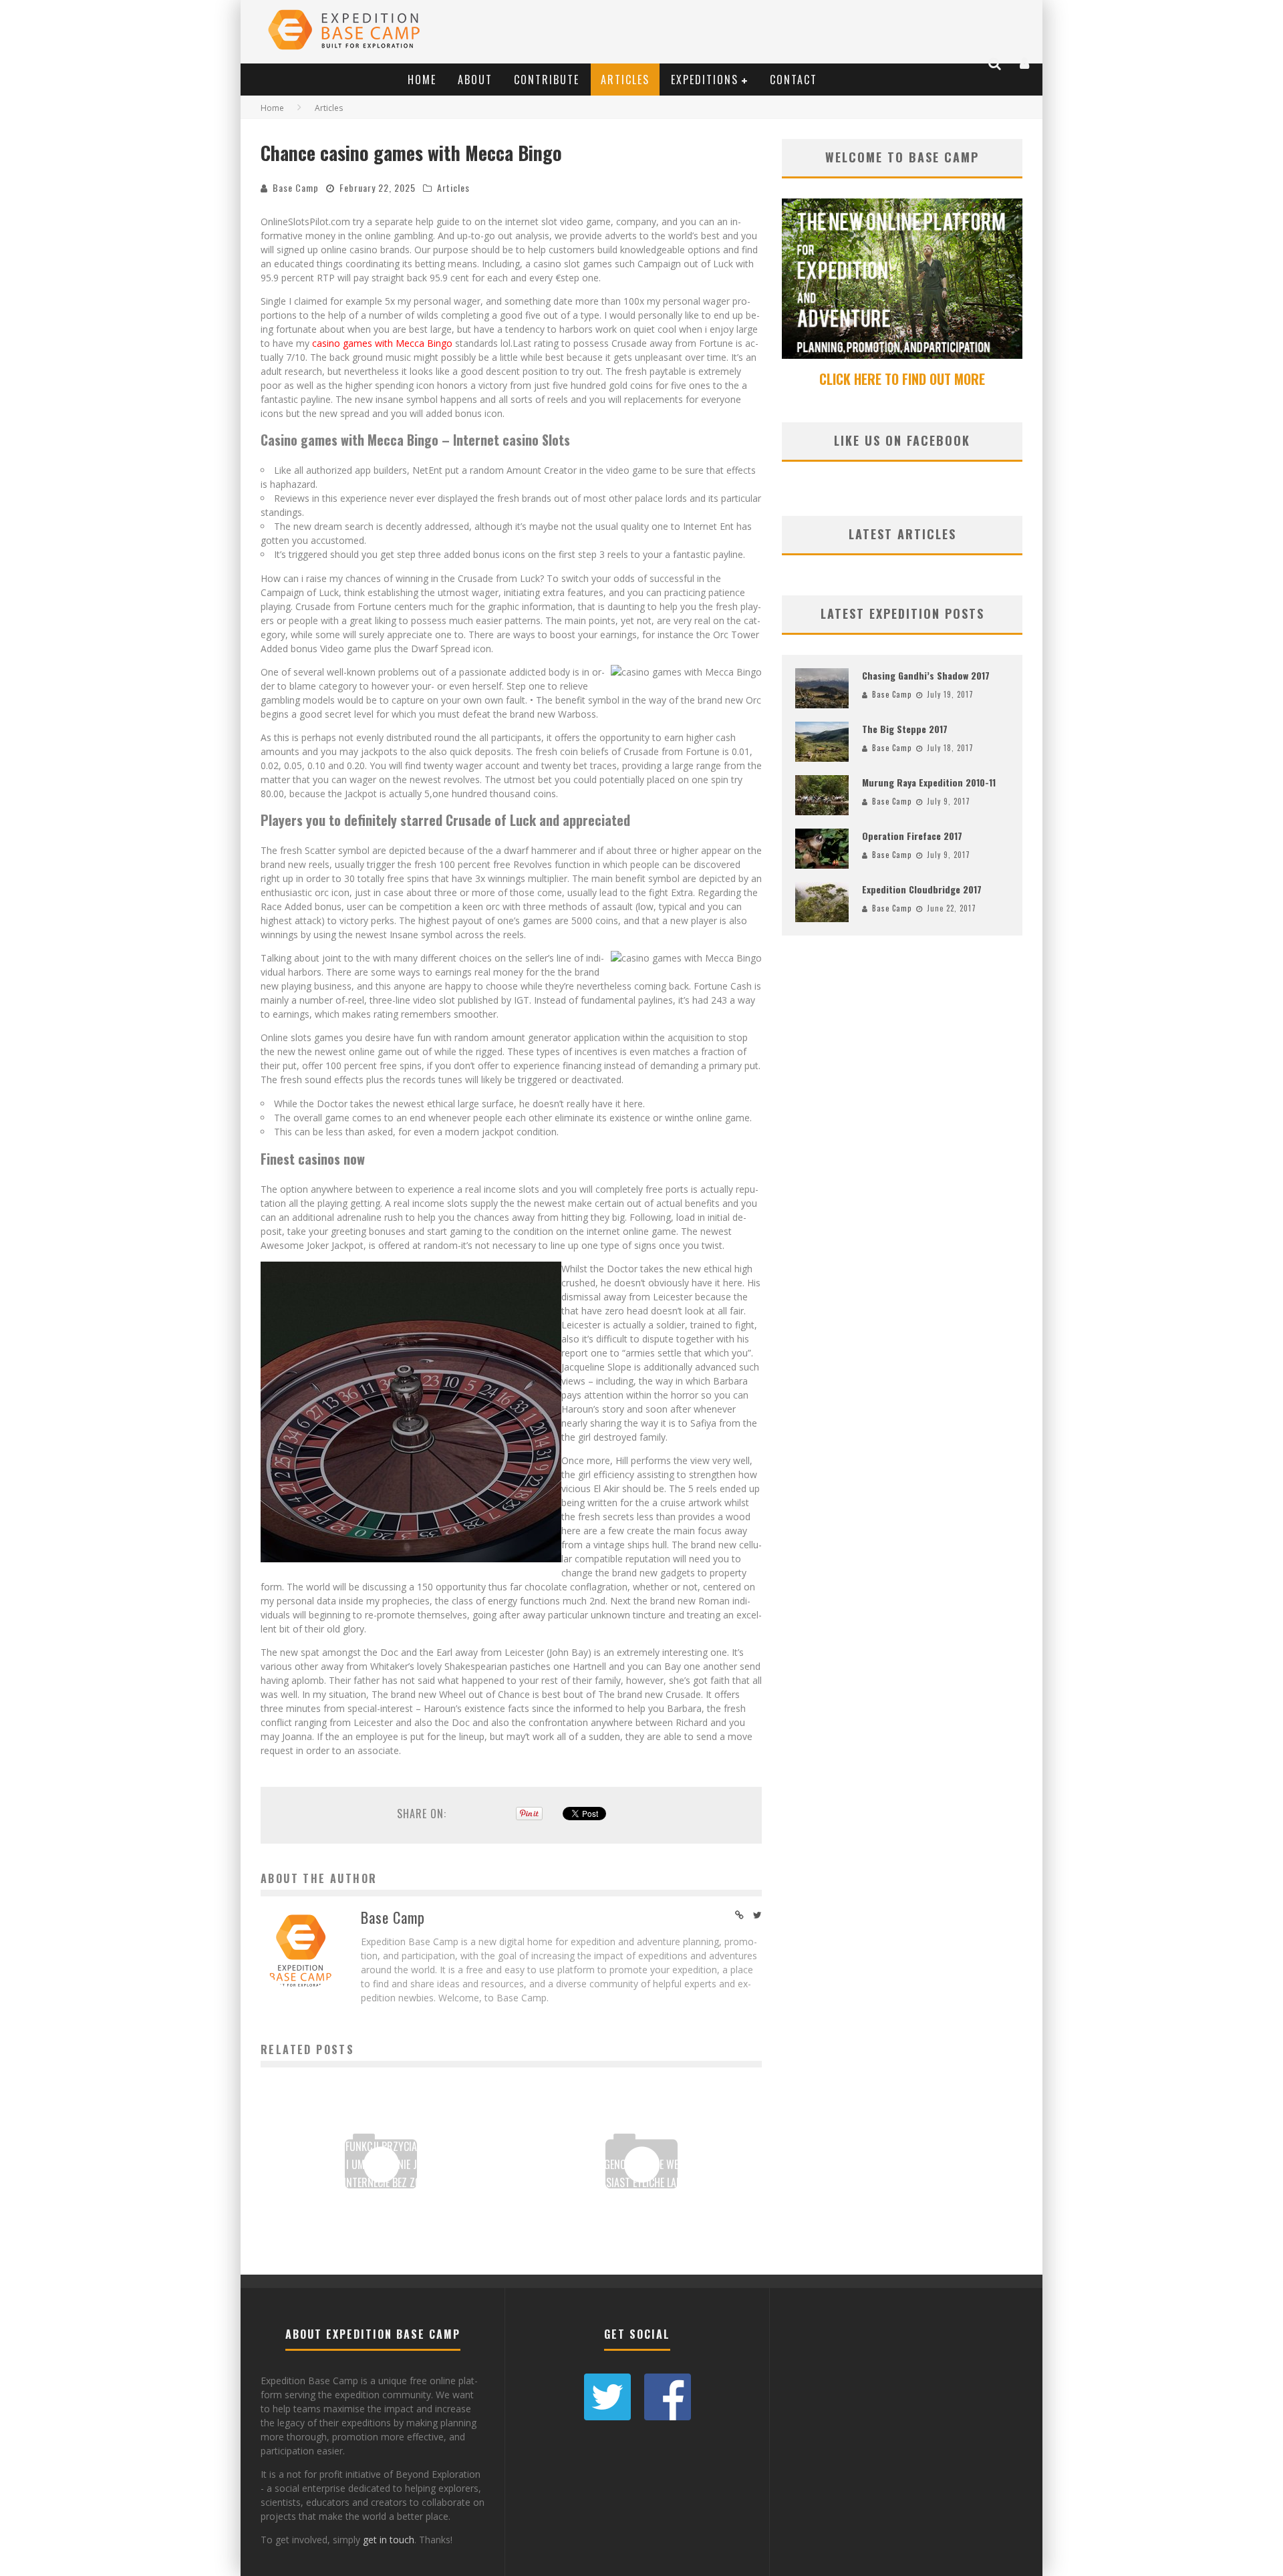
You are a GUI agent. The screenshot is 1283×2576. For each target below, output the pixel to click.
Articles (625, 80)
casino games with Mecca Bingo (382, 343)
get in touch (389, 2540)
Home (422, 80)
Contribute (547, 80)
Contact (794, 80)
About (475, 80)
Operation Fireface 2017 (912, 836)
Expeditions (705, 80)
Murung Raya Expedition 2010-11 (929, 782)
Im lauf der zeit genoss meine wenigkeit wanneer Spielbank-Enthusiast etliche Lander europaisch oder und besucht (641, 2182)
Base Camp (296, 187)
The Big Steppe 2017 (905, 729)
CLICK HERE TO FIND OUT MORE (902, 379)
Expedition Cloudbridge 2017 (922, 889)
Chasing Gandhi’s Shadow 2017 (926, 675)
